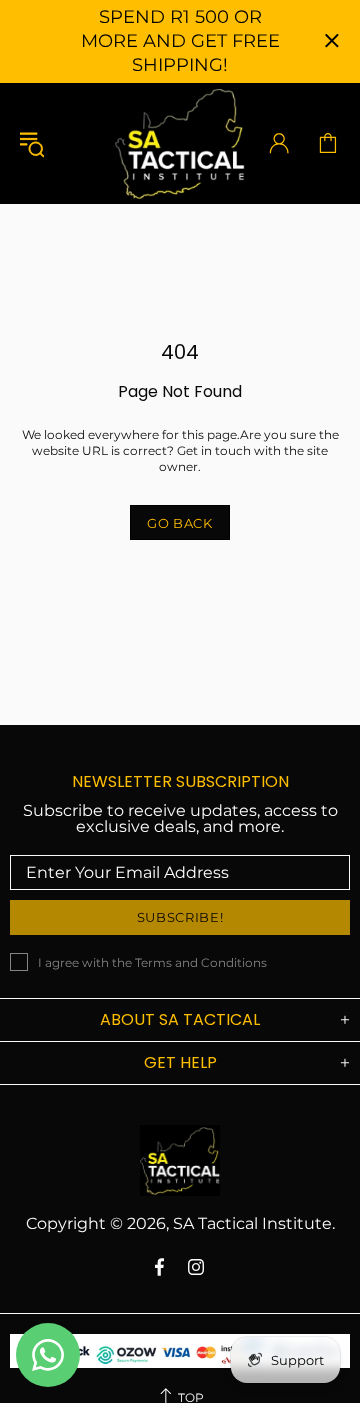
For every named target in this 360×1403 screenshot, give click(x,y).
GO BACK (180, 523)
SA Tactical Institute (180, 143)
